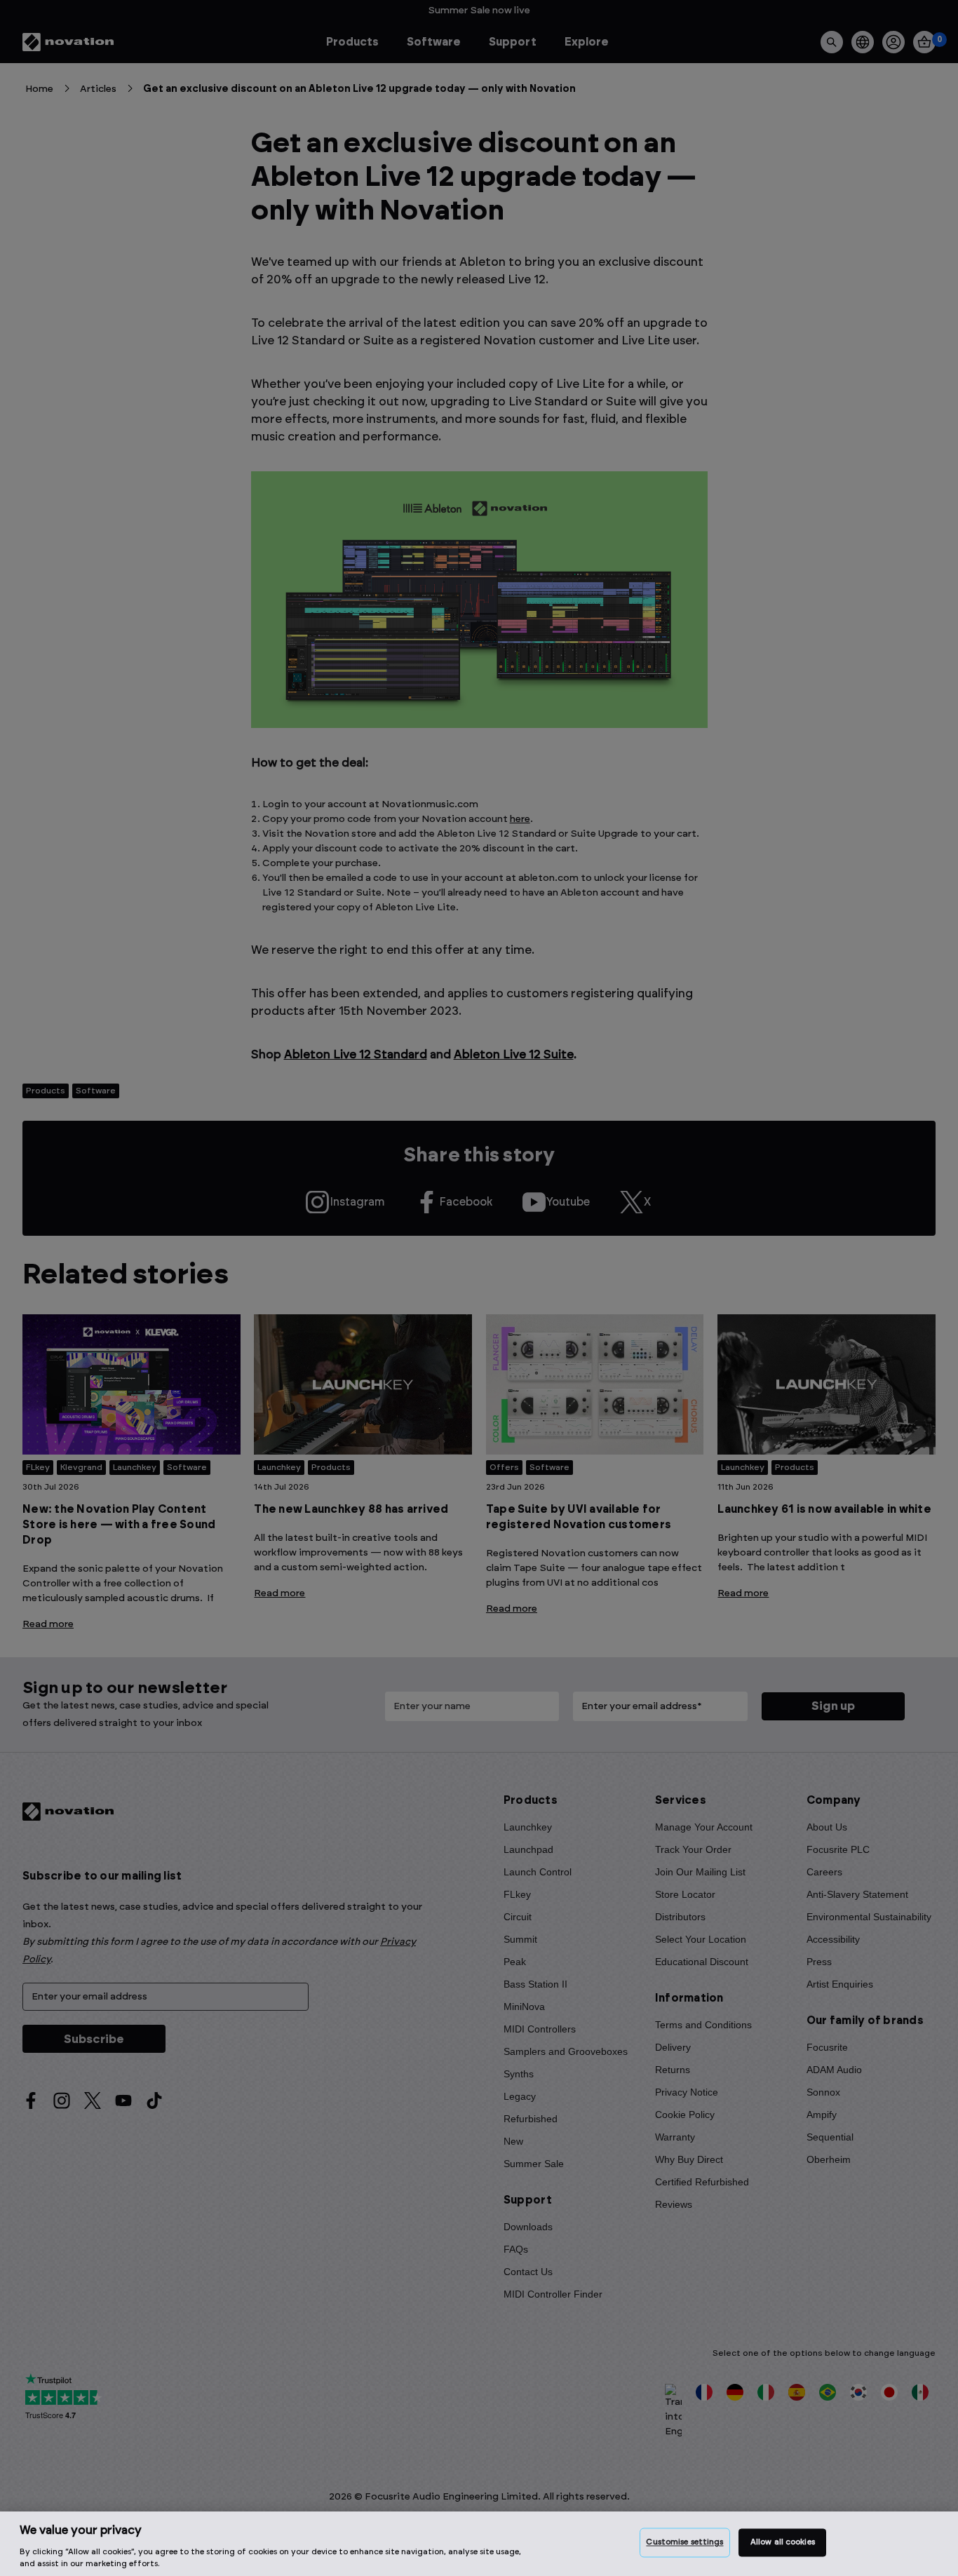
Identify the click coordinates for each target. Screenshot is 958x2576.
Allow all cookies (783, 2543)
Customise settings (684, 2543)
